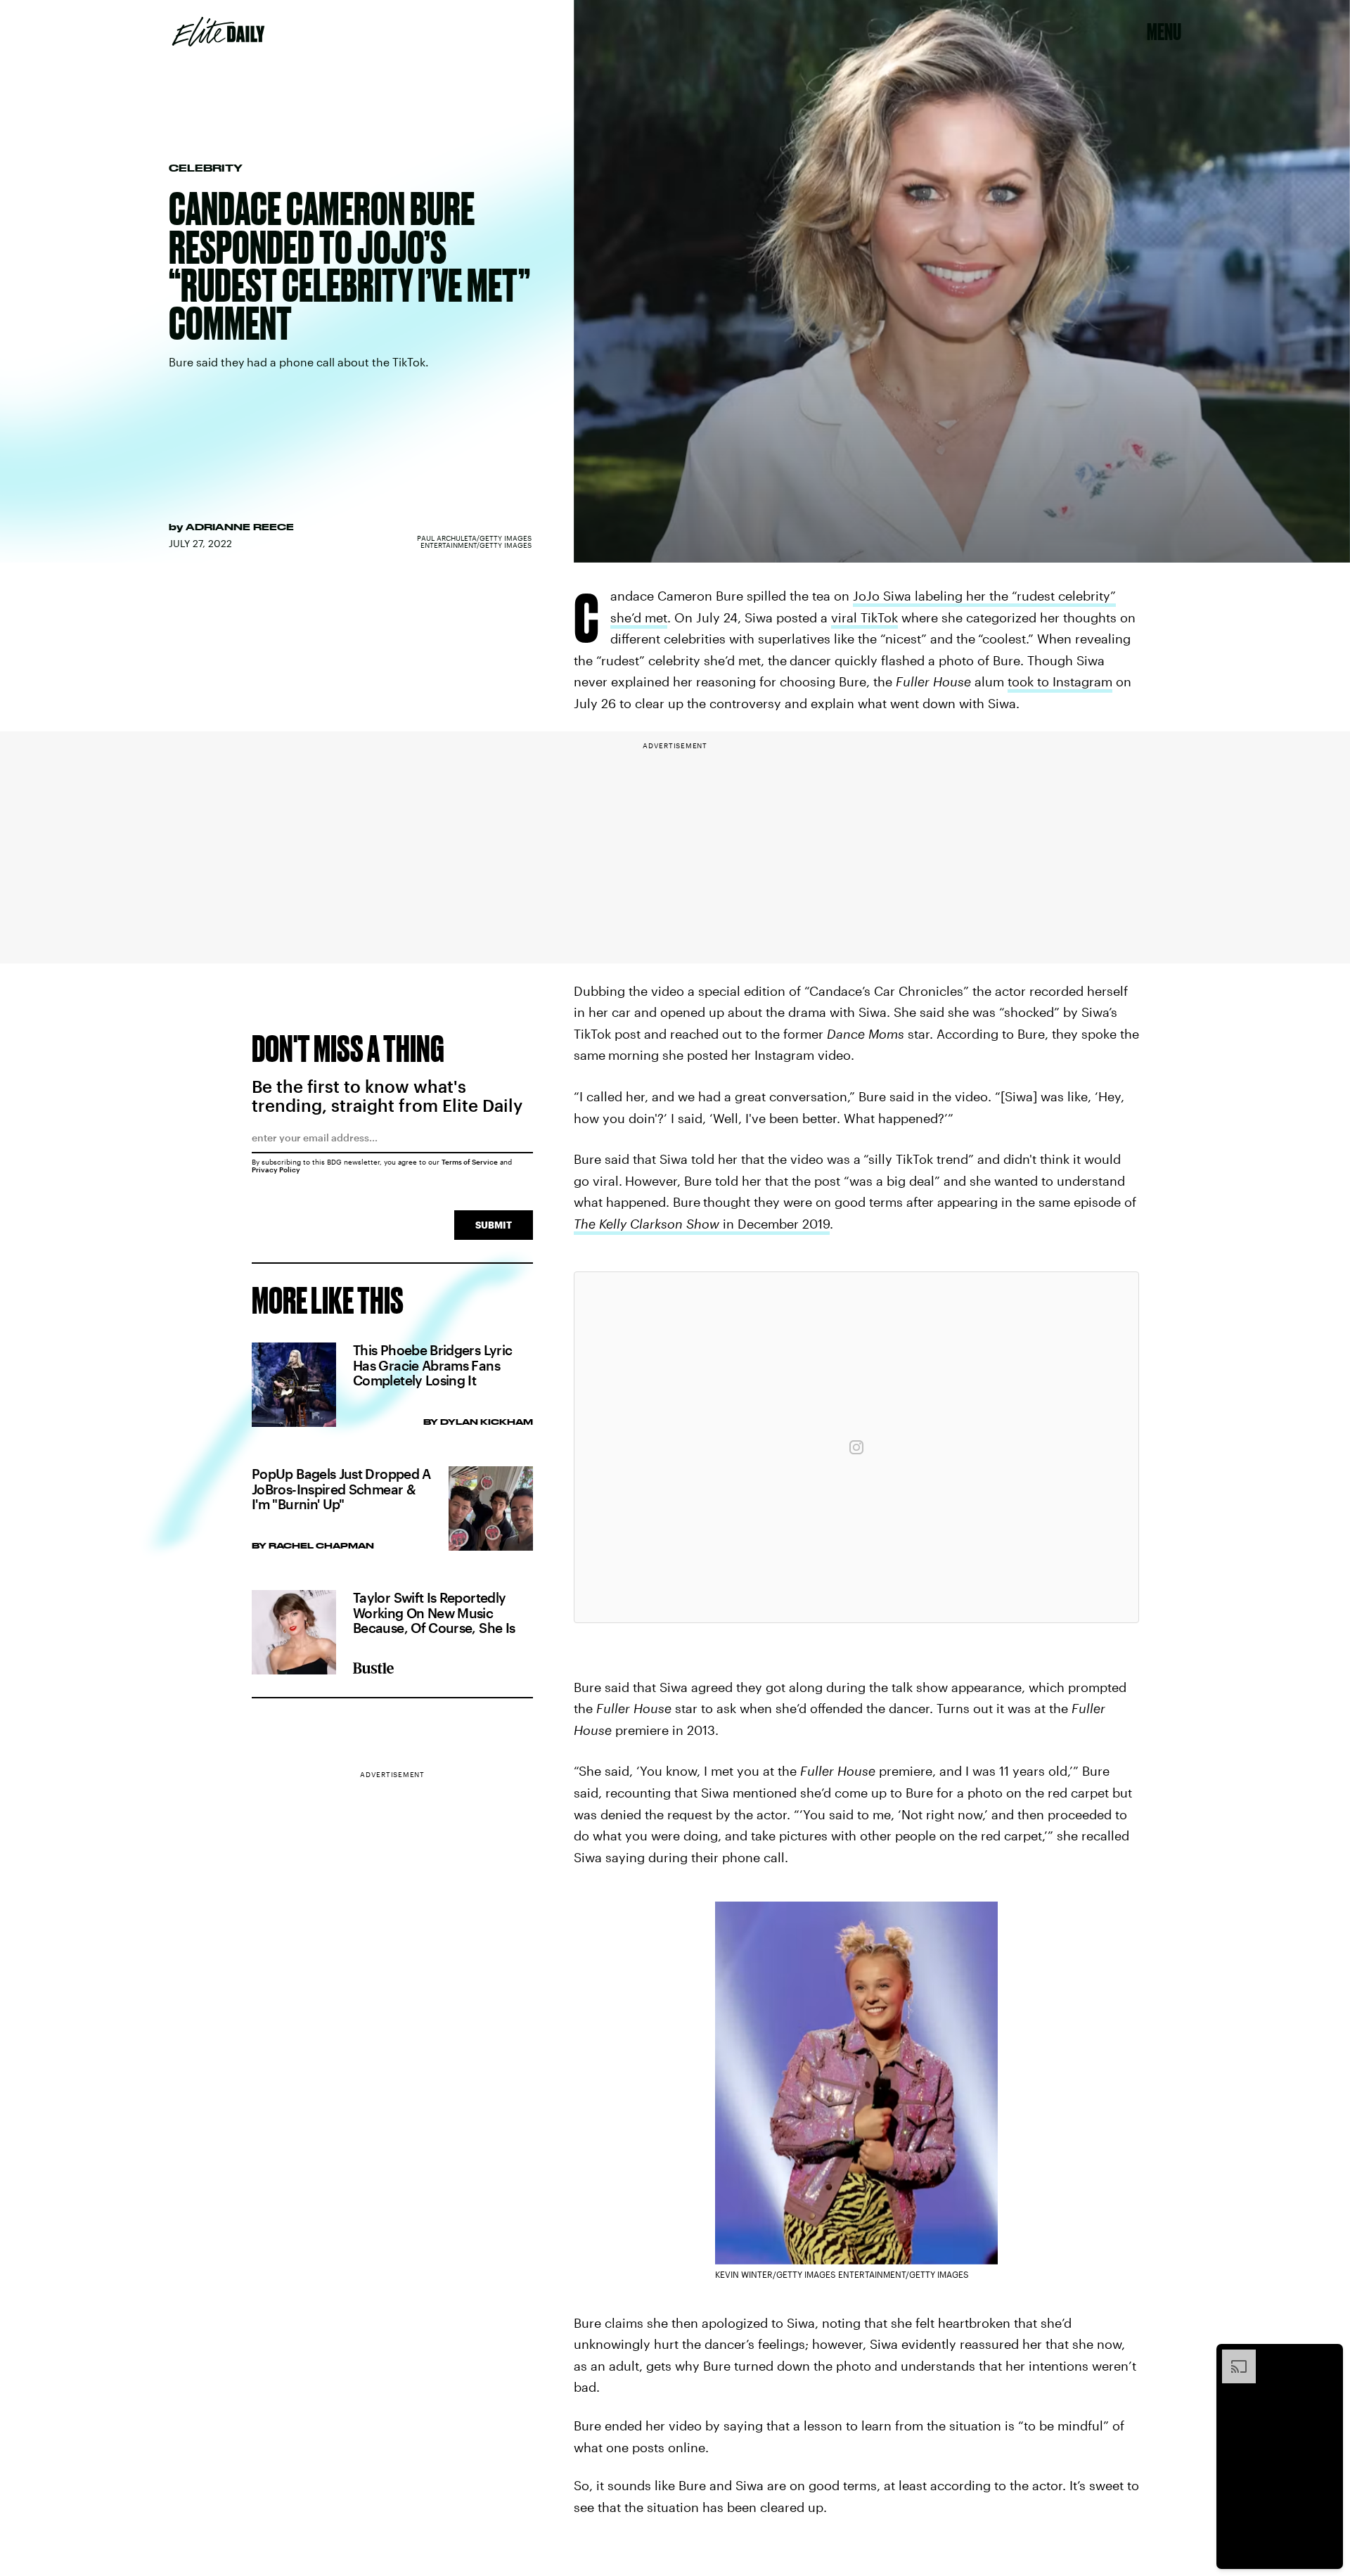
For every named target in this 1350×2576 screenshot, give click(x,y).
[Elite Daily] (218, 32)
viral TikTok (864, 617)
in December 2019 (702, 1224)
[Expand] (1232, 2357)
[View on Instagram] (856, 1447)
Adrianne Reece (240, 527)
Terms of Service (470, 1162)
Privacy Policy (276, 1170)
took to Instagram (1060, 681)
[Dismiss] (1327, 2357)
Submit (494, 1225)
